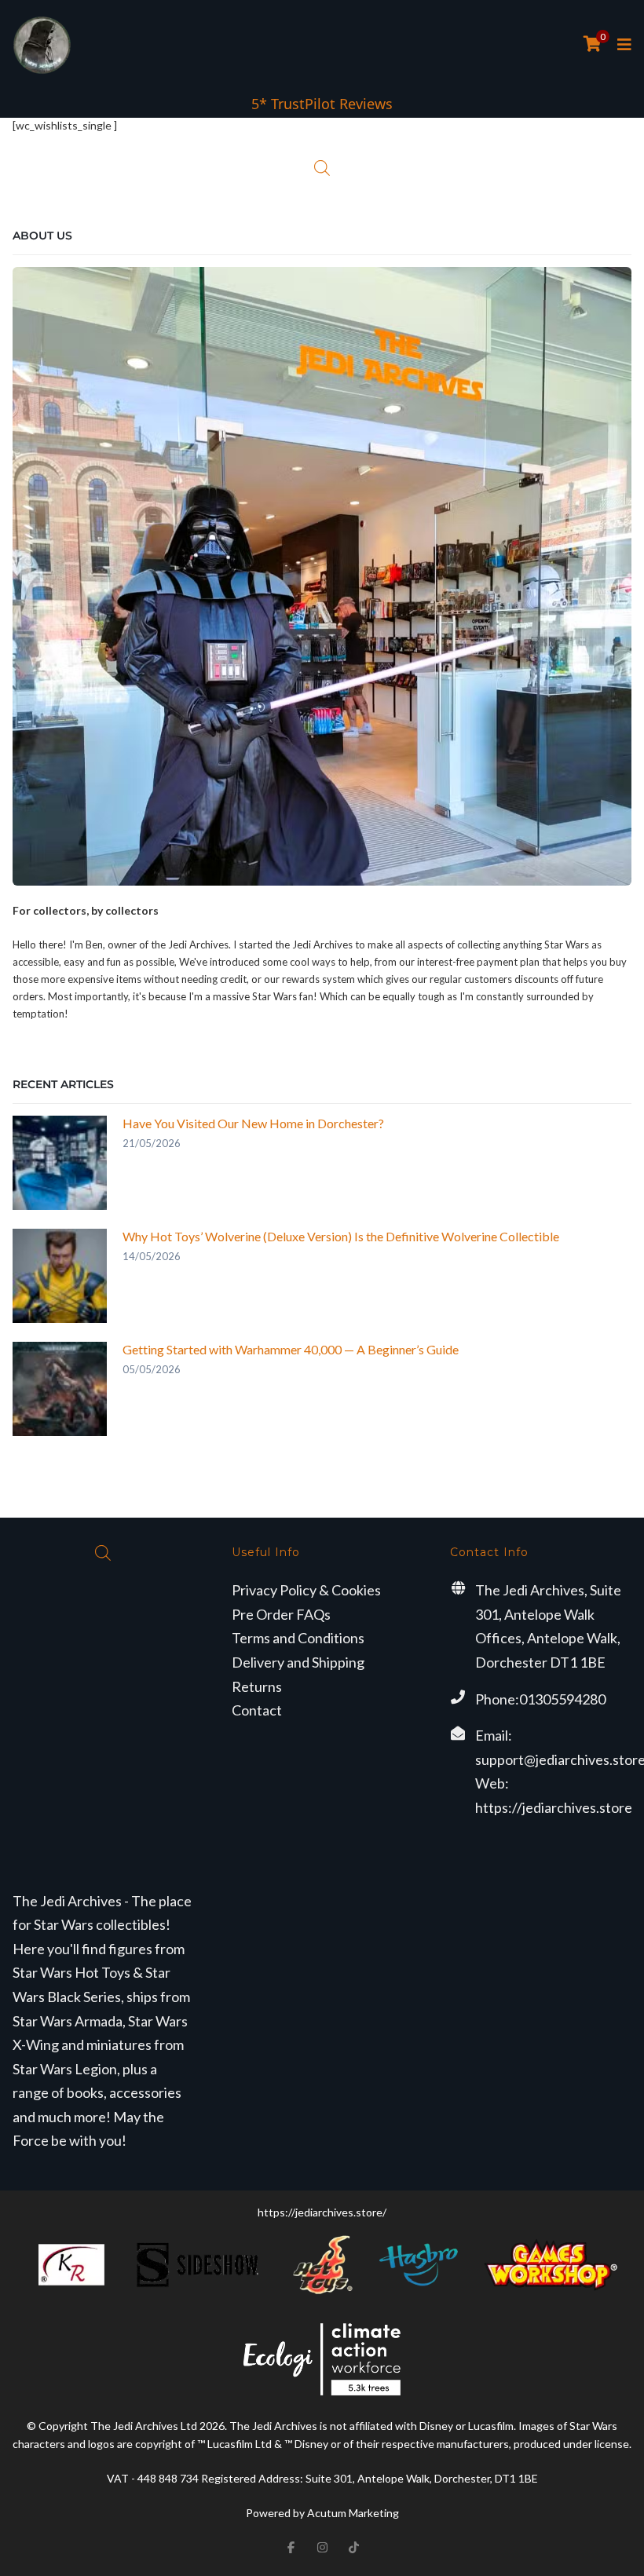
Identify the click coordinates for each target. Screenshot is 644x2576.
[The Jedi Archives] (42, 45)
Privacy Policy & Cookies (306, 1590)
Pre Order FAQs (281, 1614)
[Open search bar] (322, 168)
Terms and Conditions (298, 1638)
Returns (257, 1686)
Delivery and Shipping (298, 1662)
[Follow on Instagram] (322, 2548)
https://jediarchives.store (554, 1807)
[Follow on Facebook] (291, 2548)
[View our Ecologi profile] (322, 2359)
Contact (257, 1710)
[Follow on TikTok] (353, 2548)
